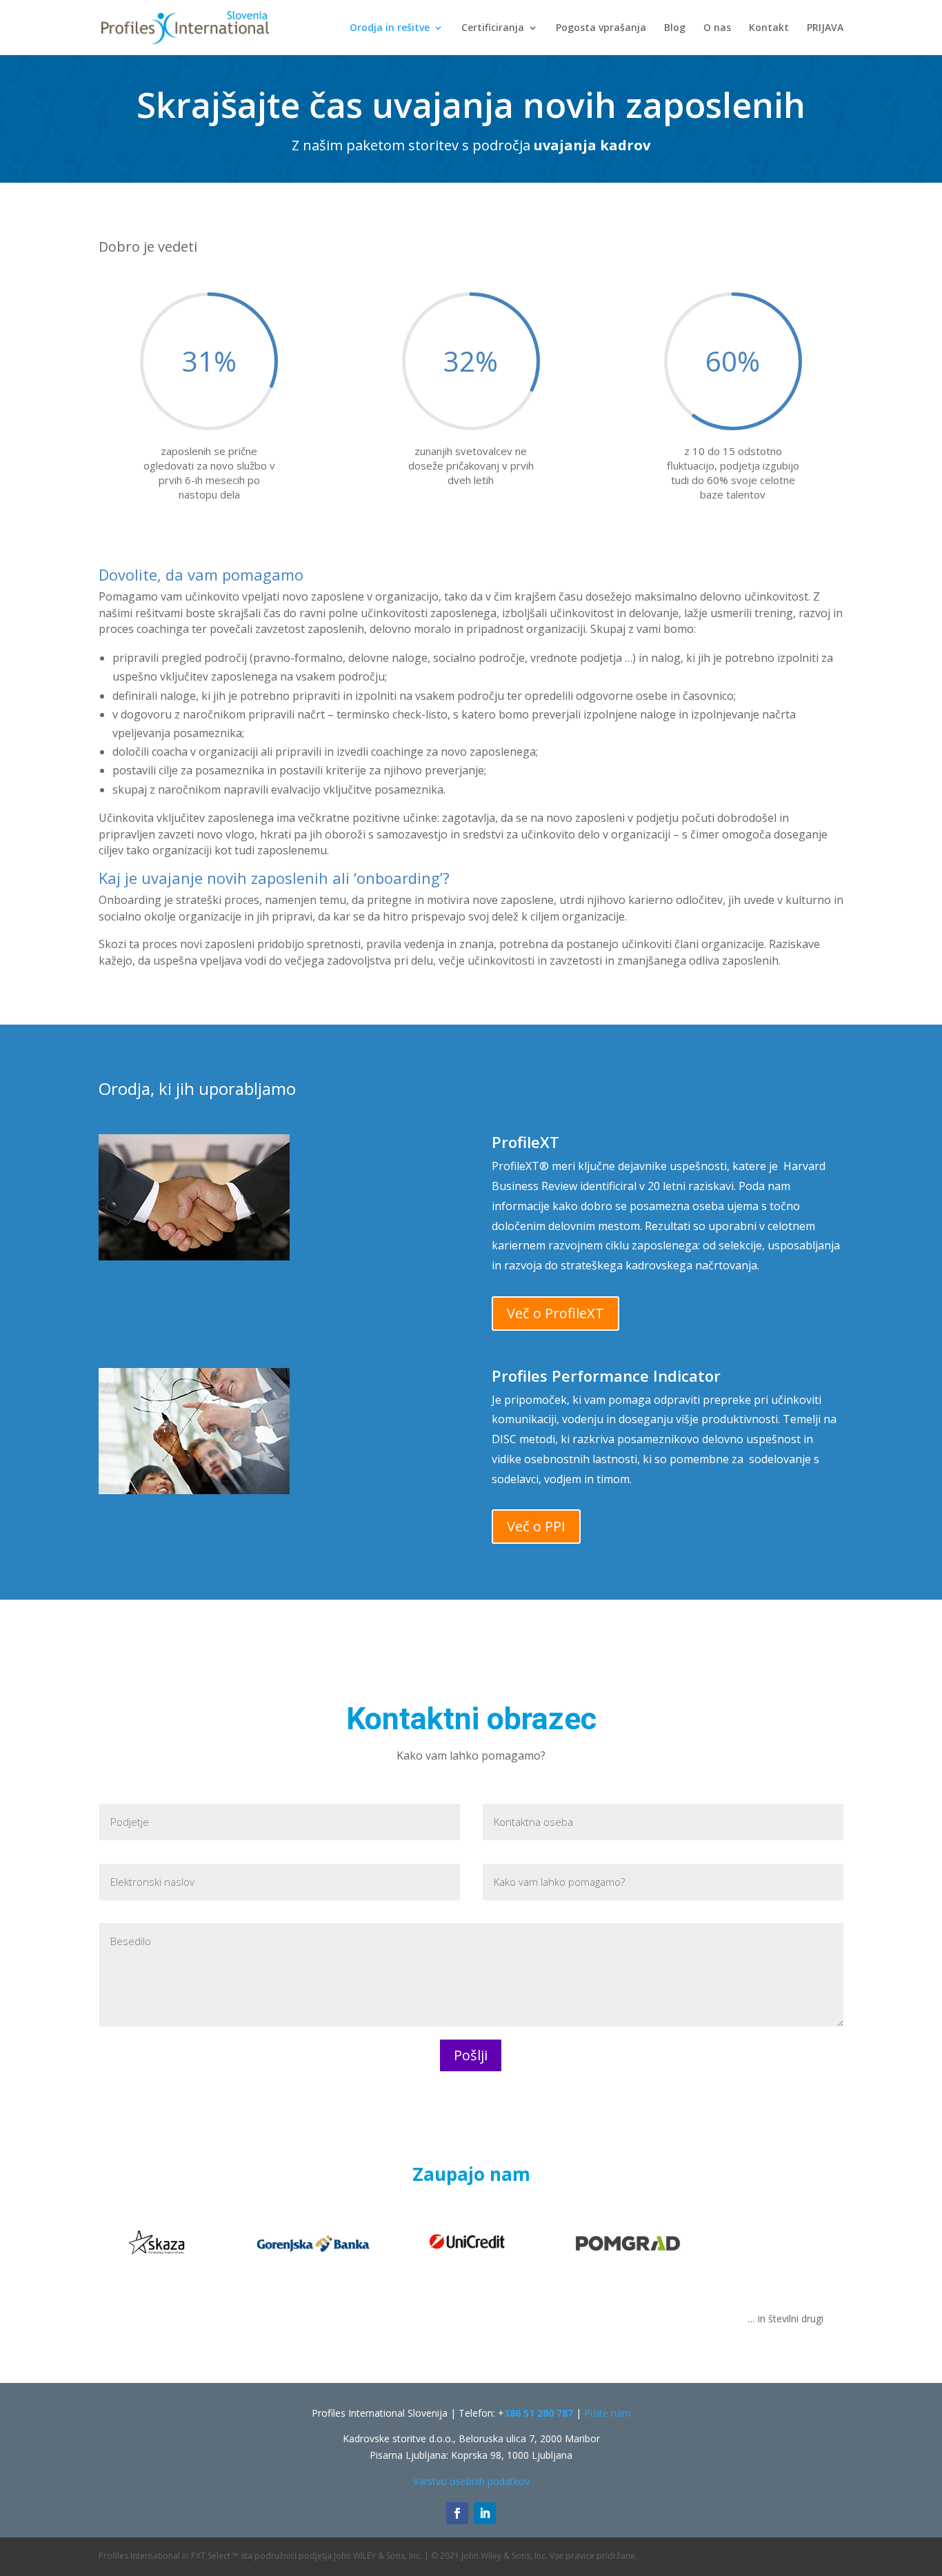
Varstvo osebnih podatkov (471, 2481)
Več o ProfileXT (555, 1313)
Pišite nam (608, 2413)
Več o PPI (536, 1526)
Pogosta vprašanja (601, 28)
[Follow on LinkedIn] (485, 2513)
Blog (675, 28)
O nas (717, 28)
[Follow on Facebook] (457, 2513)
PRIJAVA (825, 28)
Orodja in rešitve (390, 28)
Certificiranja (493, 28)
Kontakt (769, 28)
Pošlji (471, 2055)
